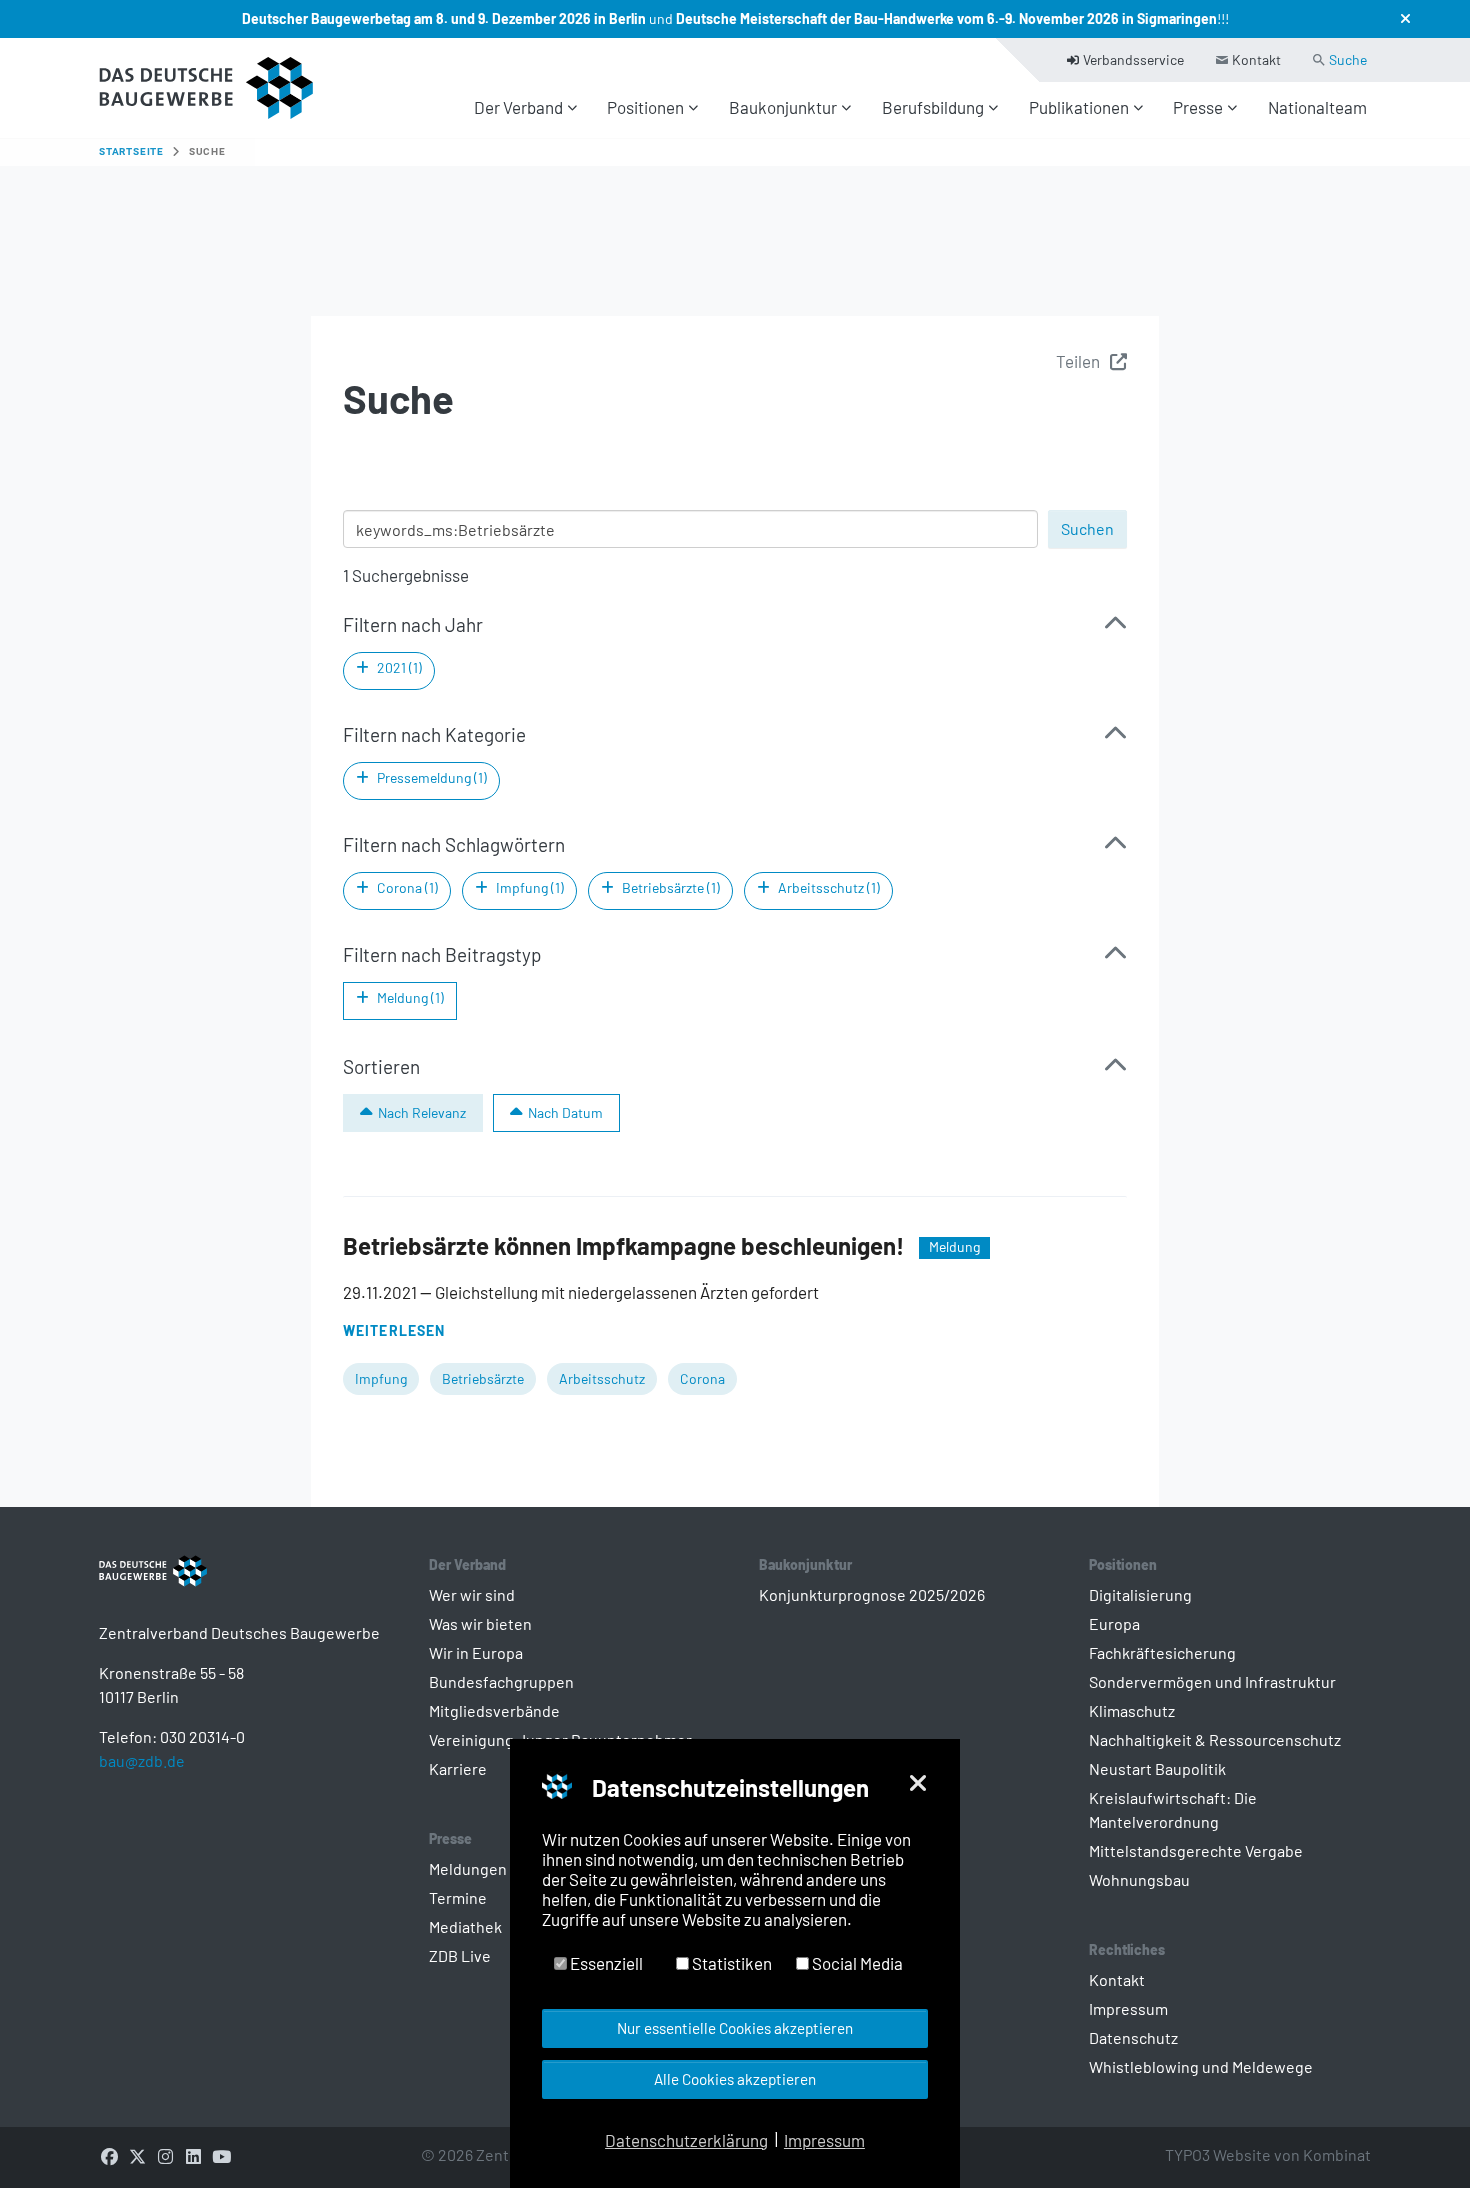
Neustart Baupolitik (1157, 1768)
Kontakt (1117, 1979)
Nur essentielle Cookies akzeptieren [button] (735, 2028)
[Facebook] (109, 2155)
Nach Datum (565, 1112)
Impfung (381, 1378)
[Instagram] (165, 2155)
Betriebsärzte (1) (671, 887)
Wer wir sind (472, 1594)
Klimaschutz (1132, 1710)
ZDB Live (460, 1955)
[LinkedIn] (193, 2155)
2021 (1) (399, 667)
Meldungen (468, 1868)
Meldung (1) (410, 997)
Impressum (1128, 2008)
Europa (1114, 1623)
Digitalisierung (1140, 1594)
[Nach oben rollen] (1420, 2138)
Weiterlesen (394, 1330)
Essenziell (605, 1963)
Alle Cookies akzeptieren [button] (735, 2079)
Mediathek (465, 1926)
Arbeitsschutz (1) (829, 887)
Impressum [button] (824, 2140)
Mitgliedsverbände (494, 1710)
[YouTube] (221, 2155)
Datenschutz (1133, 2037)
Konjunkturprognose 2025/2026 (872, 1594)
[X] (137, 2155)
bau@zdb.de (142, 1760)
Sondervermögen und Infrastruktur (1212, 1681)
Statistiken (730, 1963)
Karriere (458, 1768)
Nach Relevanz (422, 1112)
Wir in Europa (476, 1652)
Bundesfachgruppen (501, 1681)
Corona (702, 1378)
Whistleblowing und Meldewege (1201, 2066)
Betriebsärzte (483, 1378)
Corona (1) (407, 887)
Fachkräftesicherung (1162, 1652)
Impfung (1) (530, 887)
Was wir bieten (480, 1623)
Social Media (856, 1963)
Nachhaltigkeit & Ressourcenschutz (1215, 1739)
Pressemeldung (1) (432, 777)
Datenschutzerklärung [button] (686, 2140)
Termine (458, 1897)
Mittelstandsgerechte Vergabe (1196, 1850)
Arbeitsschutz (602, 1378)
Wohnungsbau (1139, 1879)
